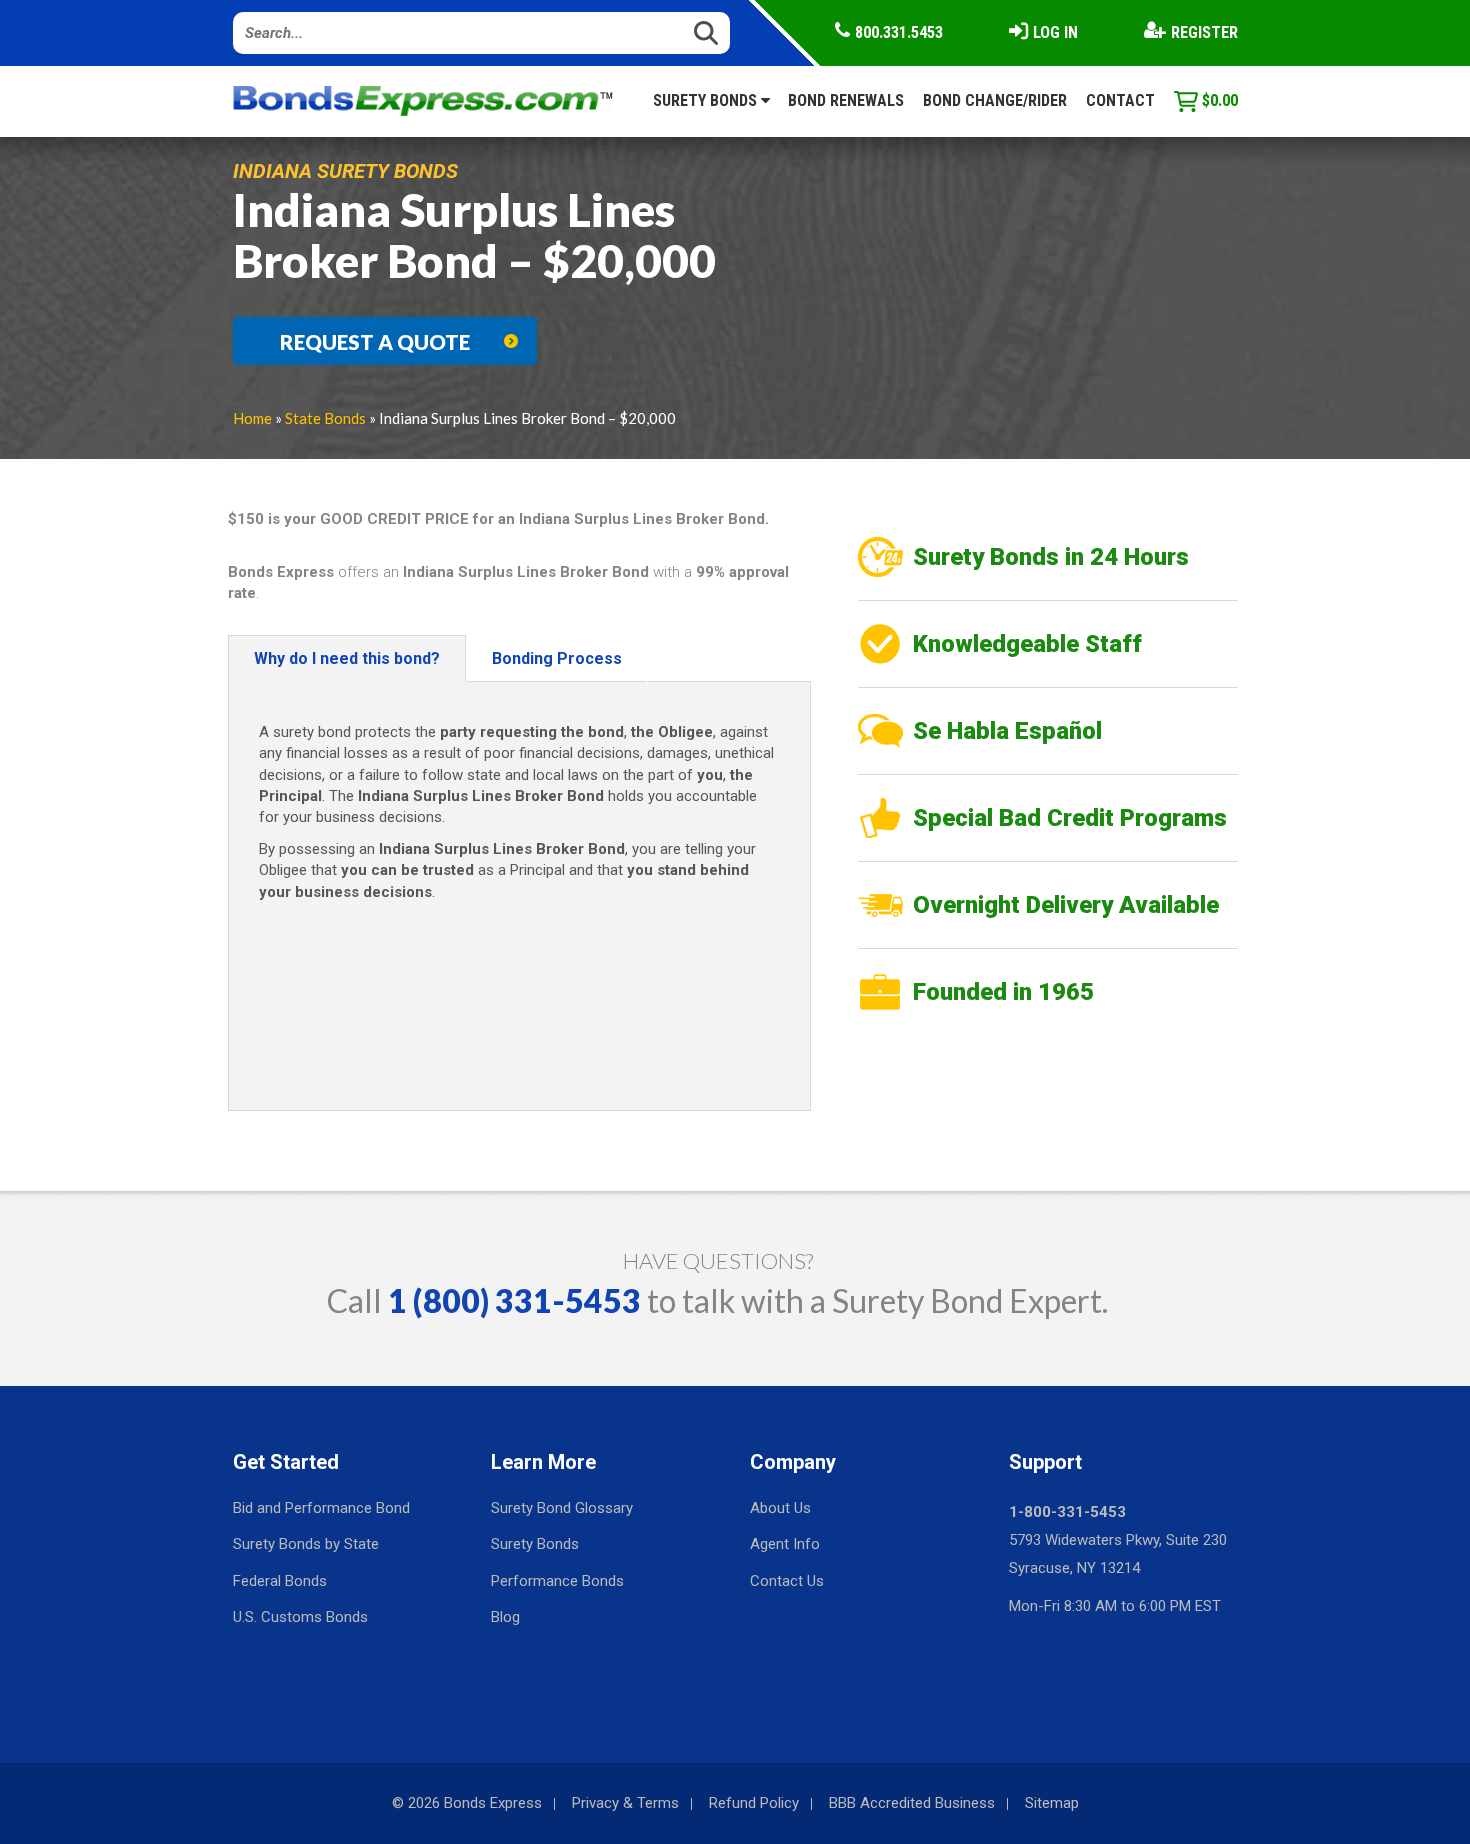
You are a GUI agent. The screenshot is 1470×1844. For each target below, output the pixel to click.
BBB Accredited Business (912, 1803)
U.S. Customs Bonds (300, 1617)
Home (252, 418)
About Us (780, 1508)
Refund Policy (754, 1803)
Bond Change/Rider (995, 100)
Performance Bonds (557, 1581)
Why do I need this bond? (347, 658)
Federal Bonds (280, 1581)
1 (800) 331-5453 (514, 1300)
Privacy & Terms (625, 1803)
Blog (505, 1617)
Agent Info (785, 1544)
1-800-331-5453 (1067, 1512)
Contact (1120, 100)
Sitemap (1052, 1803)
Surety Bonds (707, 100)
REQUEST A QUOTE (375, 342)
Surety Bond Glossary (562, 1508)
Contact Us (787, 1581)
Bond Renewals (846, 100)
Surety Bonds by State (306, 1544)
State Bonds (325, 418)
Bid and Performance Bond (321, 1508)
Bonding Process (557, 658)
